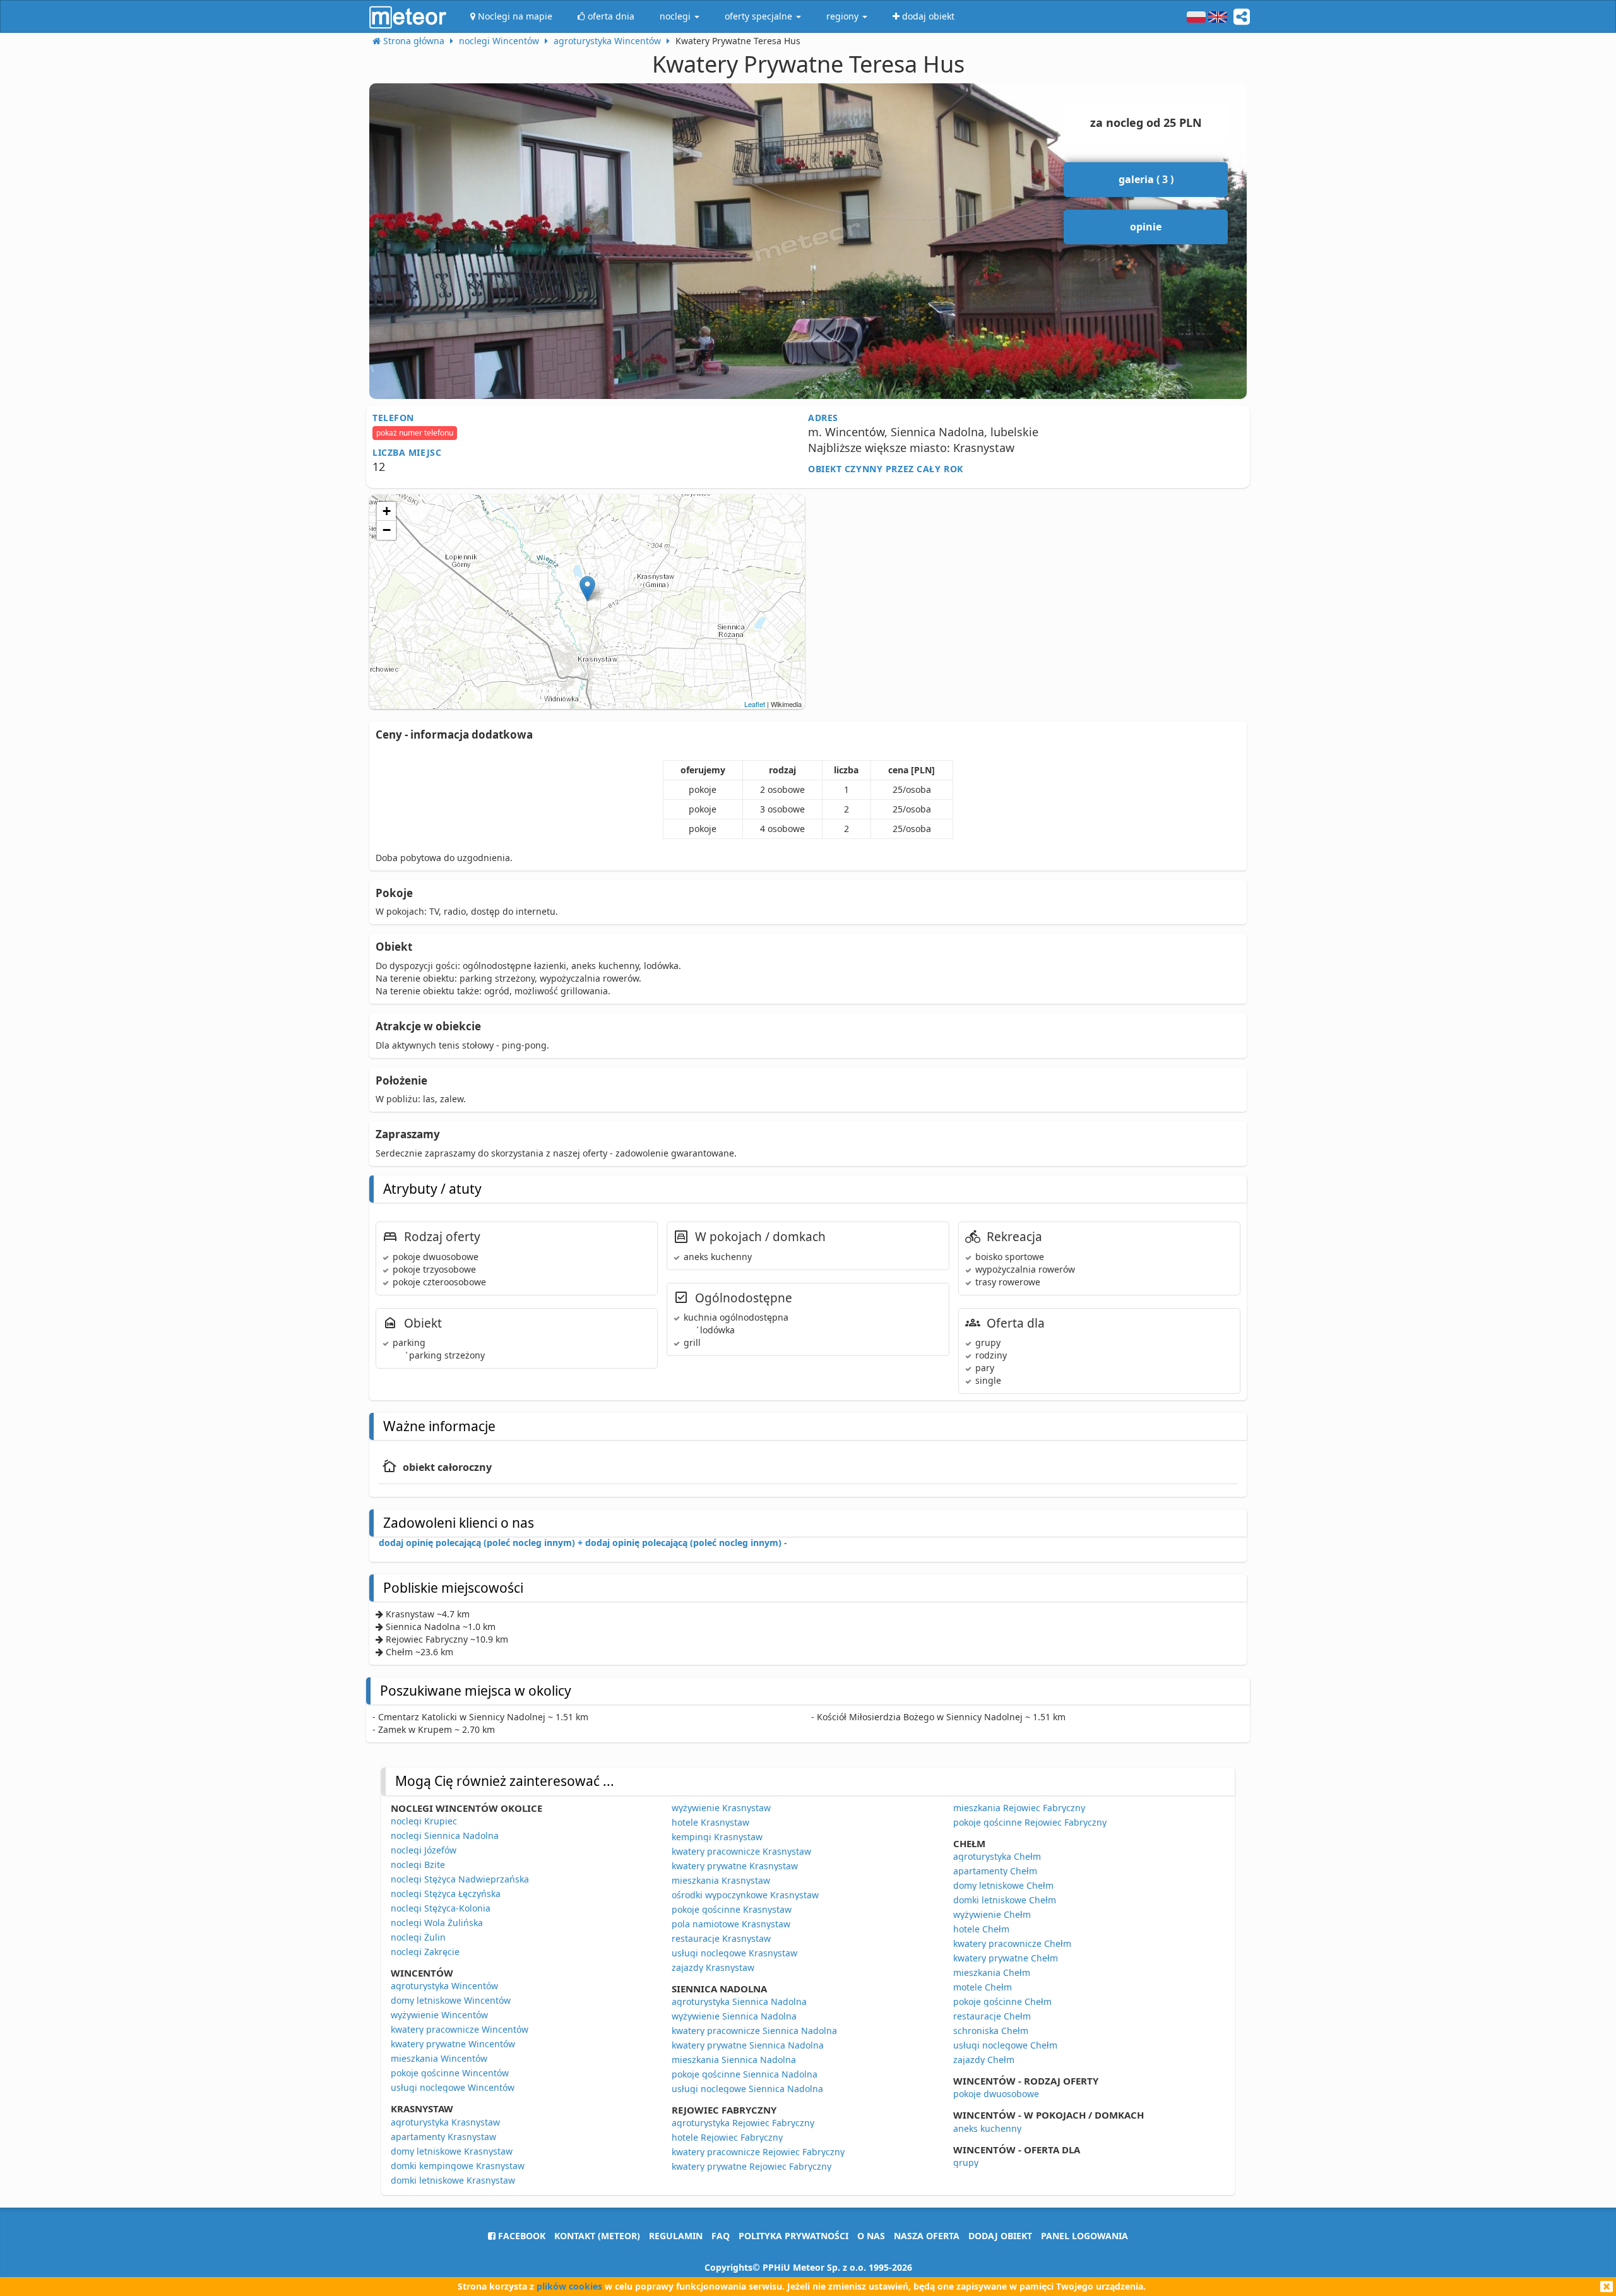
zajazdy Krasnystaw (713, 1967)
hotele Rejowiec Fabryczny (727, 2137)
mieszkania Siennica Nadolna (734, 2060)
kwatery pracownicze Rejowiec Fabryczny (758, 2152)
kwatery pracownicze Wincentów (460, 2029)
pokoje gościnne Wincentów (450, 2073)
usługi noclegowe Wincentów (453, 2087)
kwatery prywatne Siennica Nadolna (748, 2045)
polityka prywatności (793, 2236)
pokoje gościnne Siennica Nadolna (745, 2074)
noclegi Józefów (424, 1850)
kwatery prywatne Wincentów (453, 2044)
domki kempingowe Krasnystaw (458, 2166)
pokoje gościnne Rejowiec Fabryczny (1030, 1822)
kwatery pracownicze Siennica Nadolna (754, 2031)
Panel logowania (1084, 2236)
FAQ (721, 2236)
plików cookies (569, 2286)
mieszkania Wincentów (439, 2058)
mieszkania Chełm (992, 1972)
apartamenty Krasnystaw (443, 2137)
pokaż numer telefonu (415, 433)
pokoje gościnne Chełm (1002, 2002)
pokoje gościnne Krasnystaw (732, 1909)
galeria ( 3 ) (1146, 179)
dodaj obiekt (1000, 2236)
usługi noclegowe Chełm (1005, 2045)
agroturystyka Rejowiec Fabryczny (743, 2123)
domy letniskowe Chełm (1003, 1885)
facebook (520, 2236)
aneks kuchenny (987, 2128)
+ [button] (387, 511)
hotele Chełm (981, 1929)
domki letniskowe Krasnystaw (453, 2180)
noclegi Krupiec (424, 1821)
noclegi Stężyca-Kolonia (441, 1908)
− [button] (387, 530)
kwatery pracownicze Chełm (1012, 1943)
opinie (1146, 227)
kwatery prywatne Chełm (1006, 1958)
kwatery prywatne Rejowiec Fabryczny (752, 2166)
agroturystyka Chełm (997, 1856)
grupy (966, 2162)
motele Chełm (983, 1987)
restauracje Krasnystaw (721, 1938)
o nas (871, 2236)
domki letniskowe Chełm (1005, 1900)
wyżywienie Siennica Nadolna (734, 2016)
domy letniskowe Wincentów (451, 2000)
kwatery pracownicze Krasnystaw (741, 1851)
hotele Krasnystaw (710, 1822)
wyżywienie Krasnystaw (721, 1808)
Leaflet (755, 704)
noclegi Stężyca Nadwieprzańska (460, 1879)
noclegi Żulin (418, 1937)
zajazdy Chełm (984, 2060)
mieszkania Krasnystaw (721, 1880)
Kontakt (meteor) (597, 2236)
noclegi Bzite (418, 1865)
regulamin (676, 2236)
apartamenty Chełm (995, 1871)
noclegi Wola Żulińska (437, 1923)
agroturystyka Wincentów (444, 1986)
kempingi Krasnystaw (717, 1837)
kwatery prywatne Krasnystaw (735, 1866)
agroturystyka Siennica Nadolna (739, 2002)
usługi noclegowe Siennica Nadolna (747, 2089)
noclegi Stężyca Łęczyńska (446, 1894)
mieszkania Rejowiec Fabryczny (1019, 1808)
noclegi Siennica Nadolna (445, 1835)
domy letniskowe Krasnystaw (452, 2151)
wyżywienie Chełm (992, 1914)
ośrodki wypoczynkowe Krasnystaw (745, 1895)
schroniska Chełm (991, 2031)
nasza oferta (927, 2236)
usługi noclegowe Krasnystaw (734, 1953)
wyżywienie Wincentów (439, 2015)
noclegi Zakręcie (425, 1952)
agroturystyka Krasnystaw (445, 2122)
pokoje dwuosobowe (996, 2094)
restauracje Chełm (992, 2016)
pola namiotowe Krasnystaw (731, 1924)
